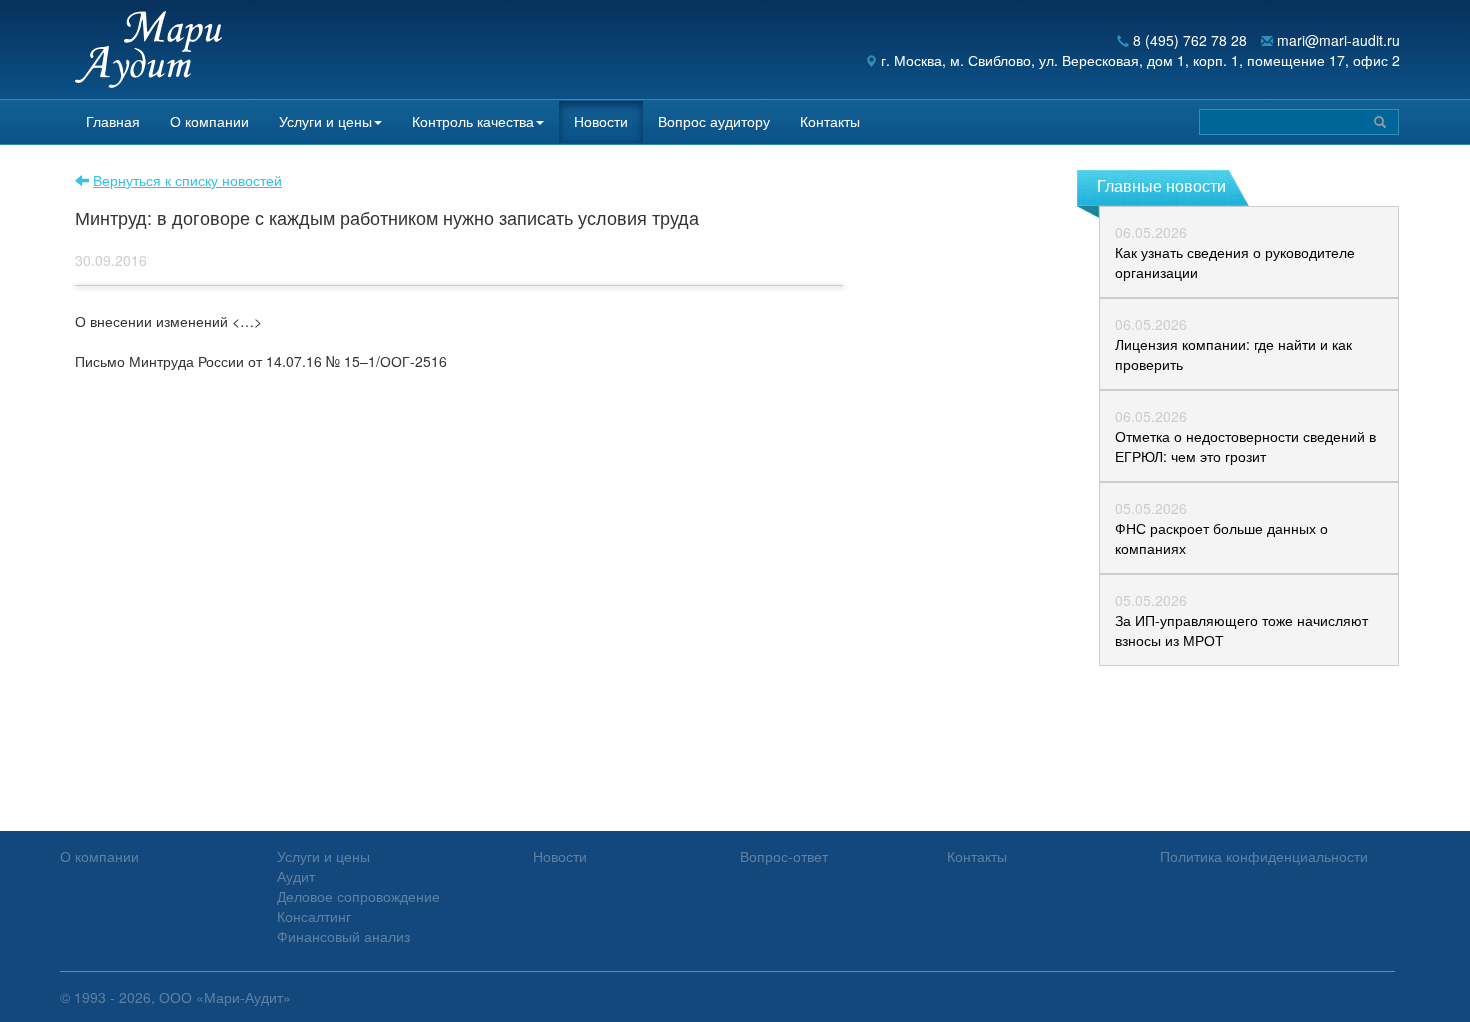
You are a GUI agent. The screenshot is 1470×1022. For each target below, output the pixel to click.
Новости (601, 121)
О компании (209, 121)
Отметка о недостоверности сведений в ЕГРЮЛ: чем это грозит (1245, 446)
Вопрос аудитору (714, 121)
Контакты (830, 121)
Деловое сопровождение (358, 896)
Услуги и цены (325, 121)
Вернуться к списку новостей (187, 180)
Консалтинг (314, 916)
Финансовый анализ (343, 936)
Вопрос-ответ (784, 856)
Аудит (296, 876)
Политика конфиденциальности (1264, 856)
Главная (113, 121)
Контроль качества (473, 121)
